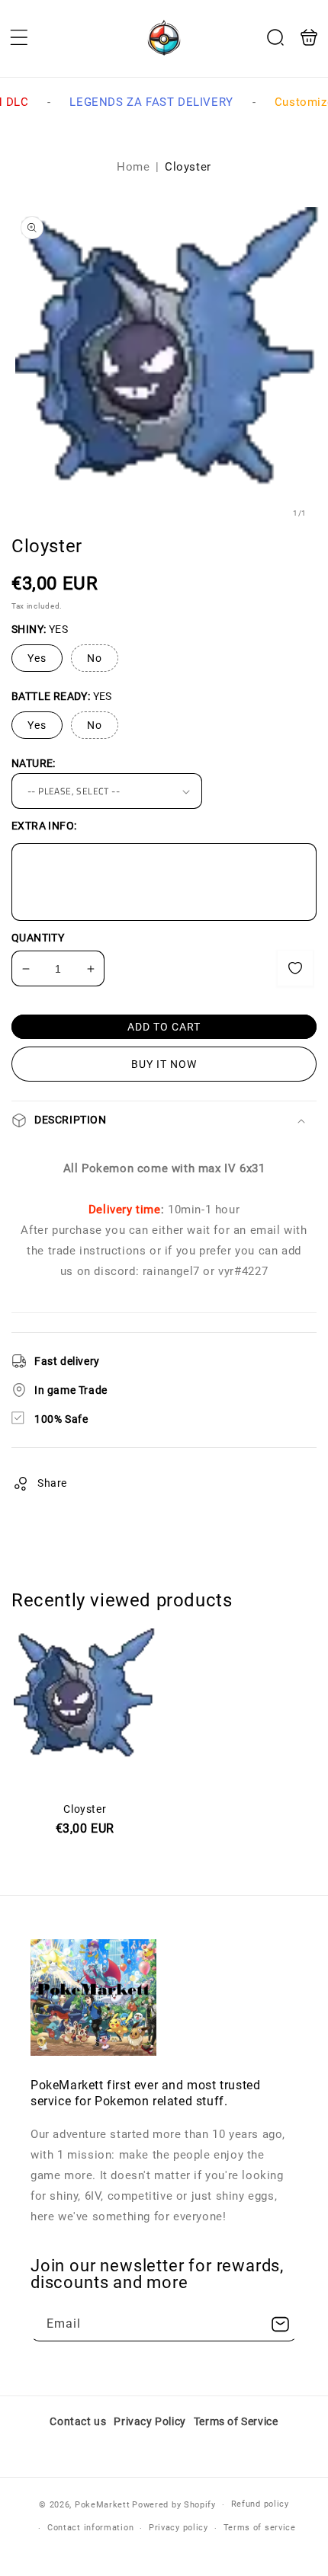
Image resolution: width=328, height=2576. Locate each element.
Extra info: (44, 826)
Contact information (90, 2528)
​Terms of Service (236, 2421)
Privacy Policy (150, 2421)
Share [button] (52, 1483)
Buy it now (164, 1064)
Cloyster (85, 1782)
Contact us (78, 2421)
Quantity (38, 938)
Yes (37, 658)
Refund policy (260, 2504)
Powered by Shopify (174, 2505)
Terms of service (260, 2528)
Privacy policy (178, 2528)
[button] (19, 37)
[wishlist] (295, 968)
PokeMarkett (103, 2505)
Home (133, 167)
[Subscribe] (280, 2324)
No (95, 658)
